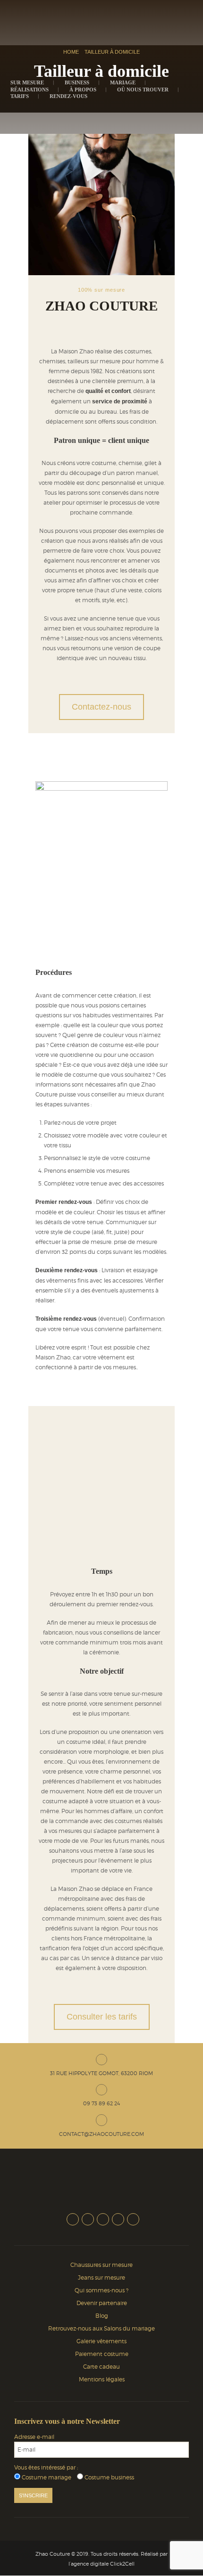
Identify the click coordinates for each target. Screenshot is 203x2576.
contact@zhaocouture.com (101, 2134)
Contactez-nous (101, 707)
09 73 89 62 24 (101, 2103)
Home (71, 52)
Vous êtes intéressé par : (46, 2467)
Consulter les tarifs (102, 2017)
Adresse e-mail (34, 2436)
